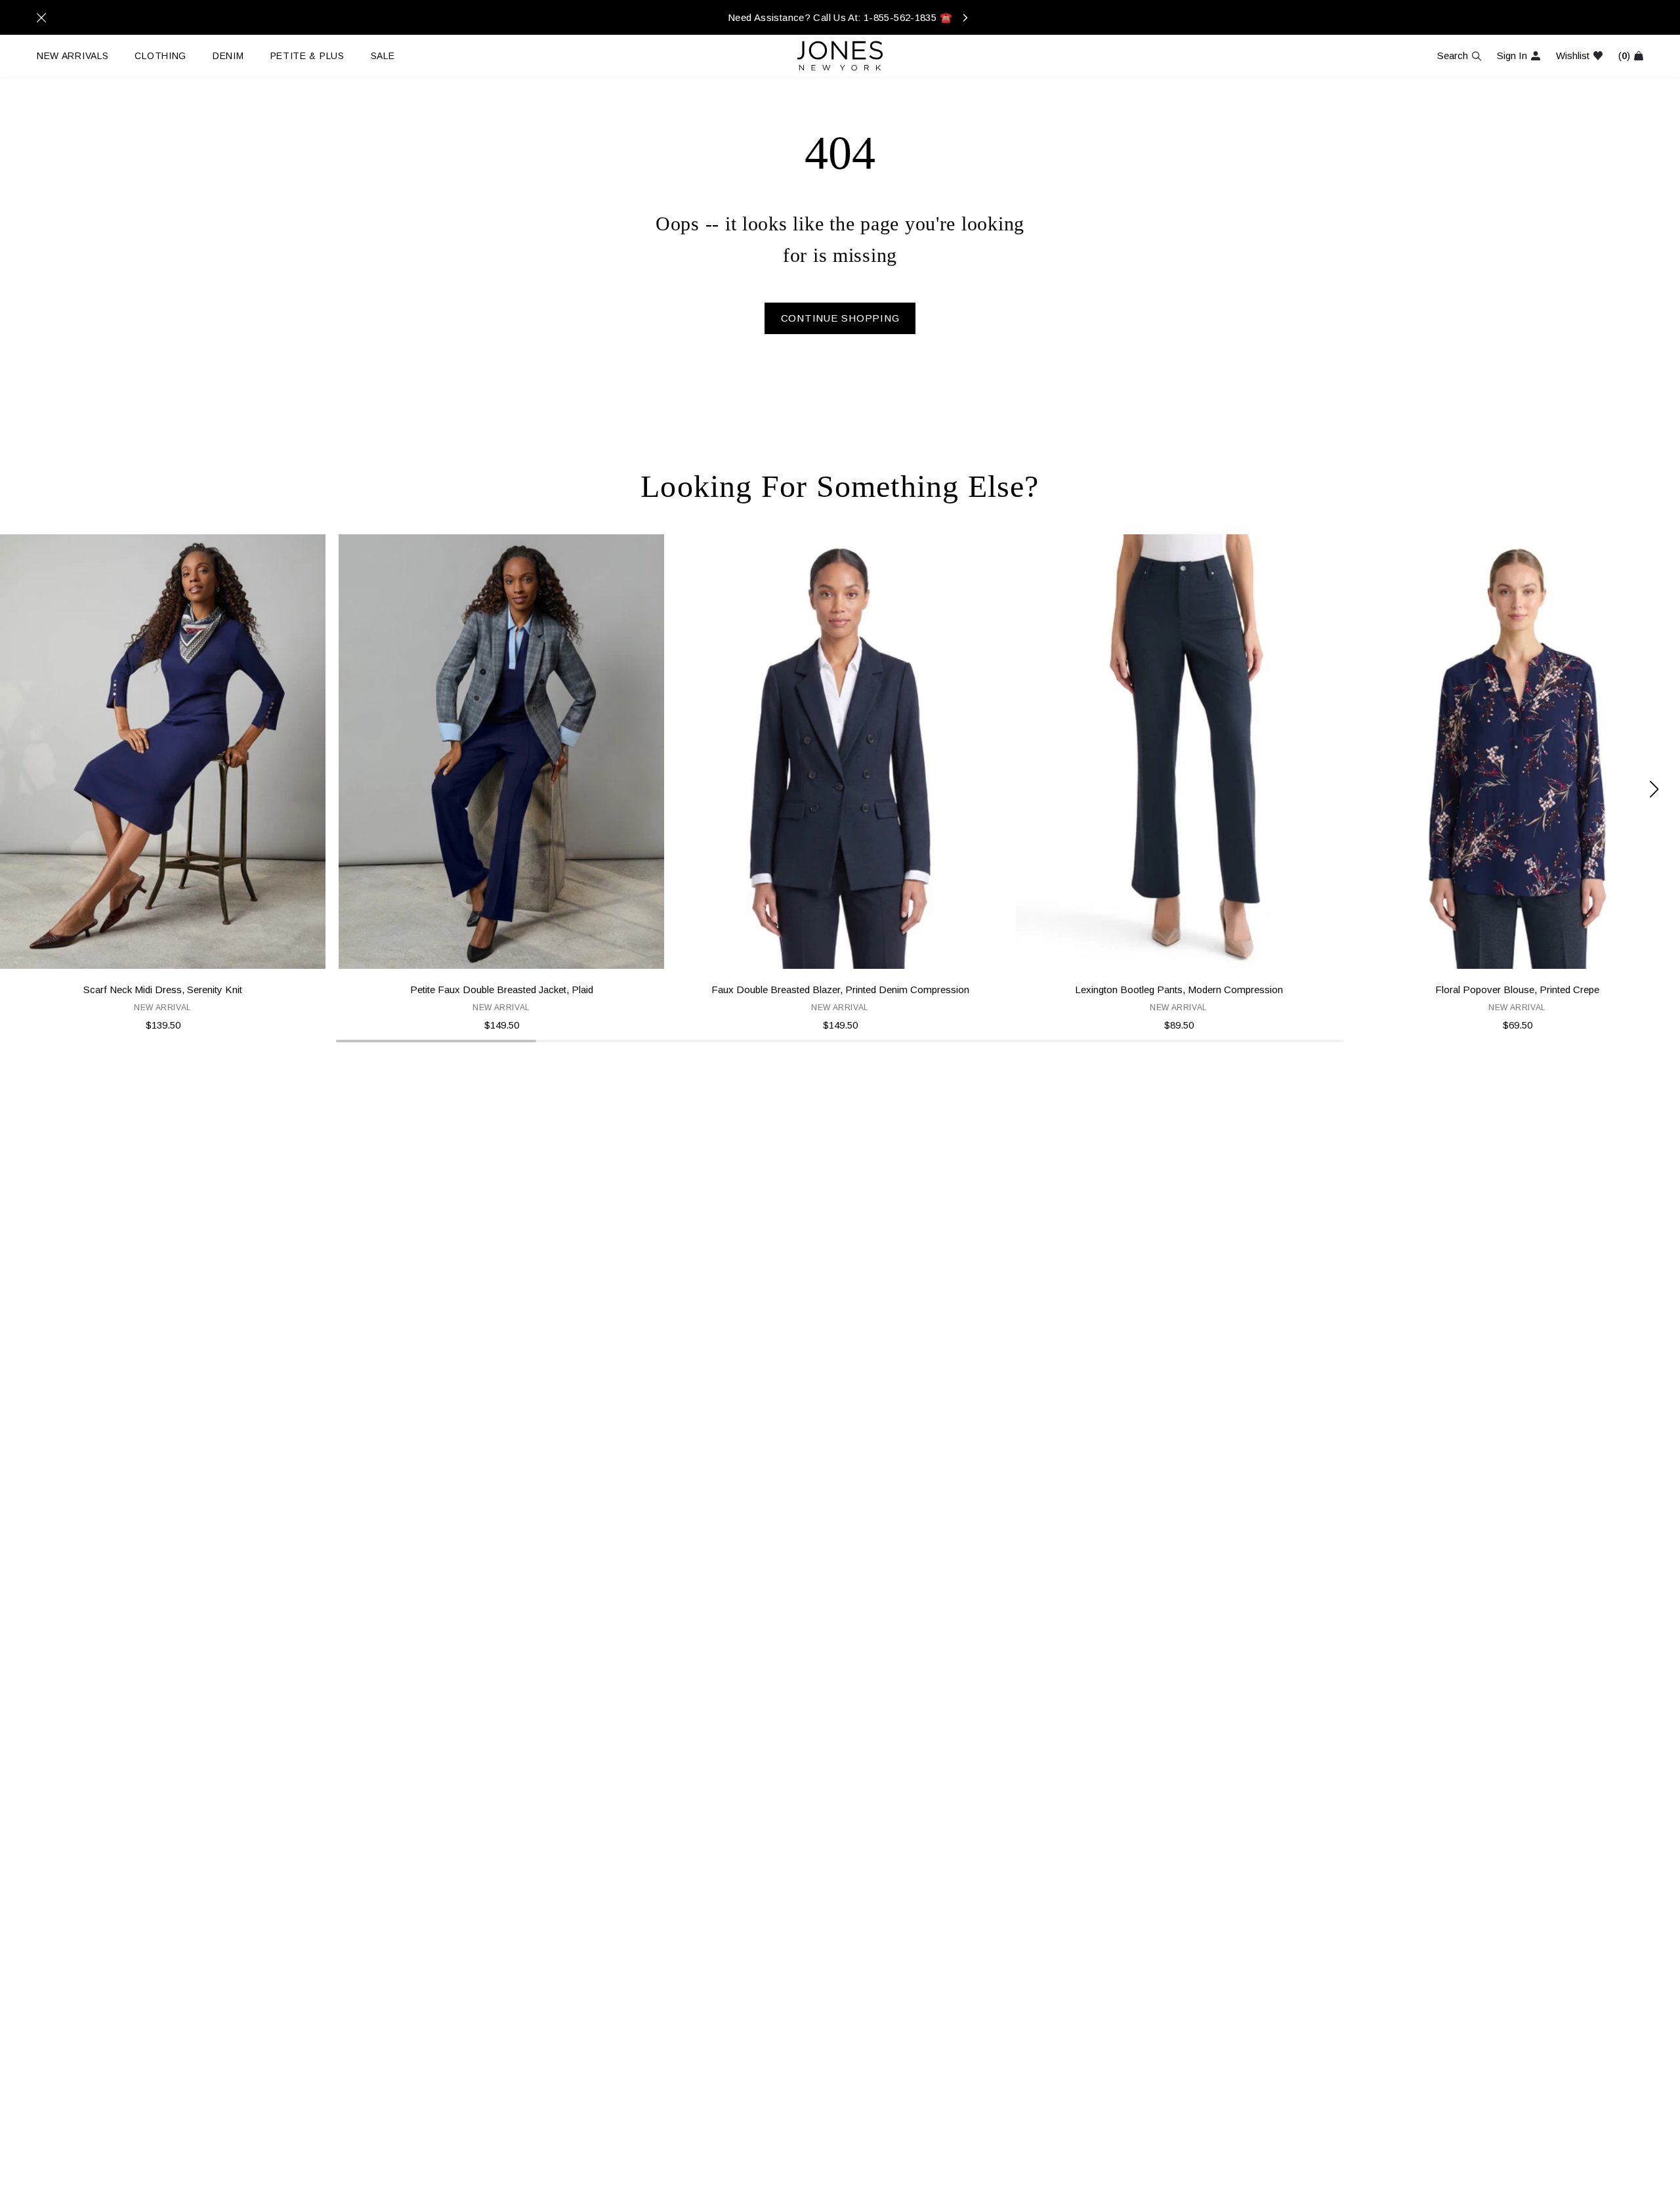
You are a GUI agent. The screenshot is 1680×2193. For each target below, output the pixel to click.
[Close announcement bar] (41, 18)
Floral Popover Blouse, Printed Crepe (1517, 990)
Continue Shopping (840, 318)
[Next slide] (1654, 790)
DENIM (228, 56)
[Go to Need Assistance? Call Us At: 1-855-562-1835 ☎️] (840, 17)
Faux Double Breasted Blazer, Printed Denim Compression (840, 990)
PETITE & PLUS (307, 56)
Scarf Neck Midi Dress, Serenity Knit (163, 990)
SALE (383, 56)
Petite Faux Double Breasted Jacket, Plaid (502, 990)
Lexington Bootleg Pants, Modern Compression (1179, 990)
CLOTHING (160, 56)
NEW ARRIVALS (73, 56)
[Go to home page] (840, 56)
